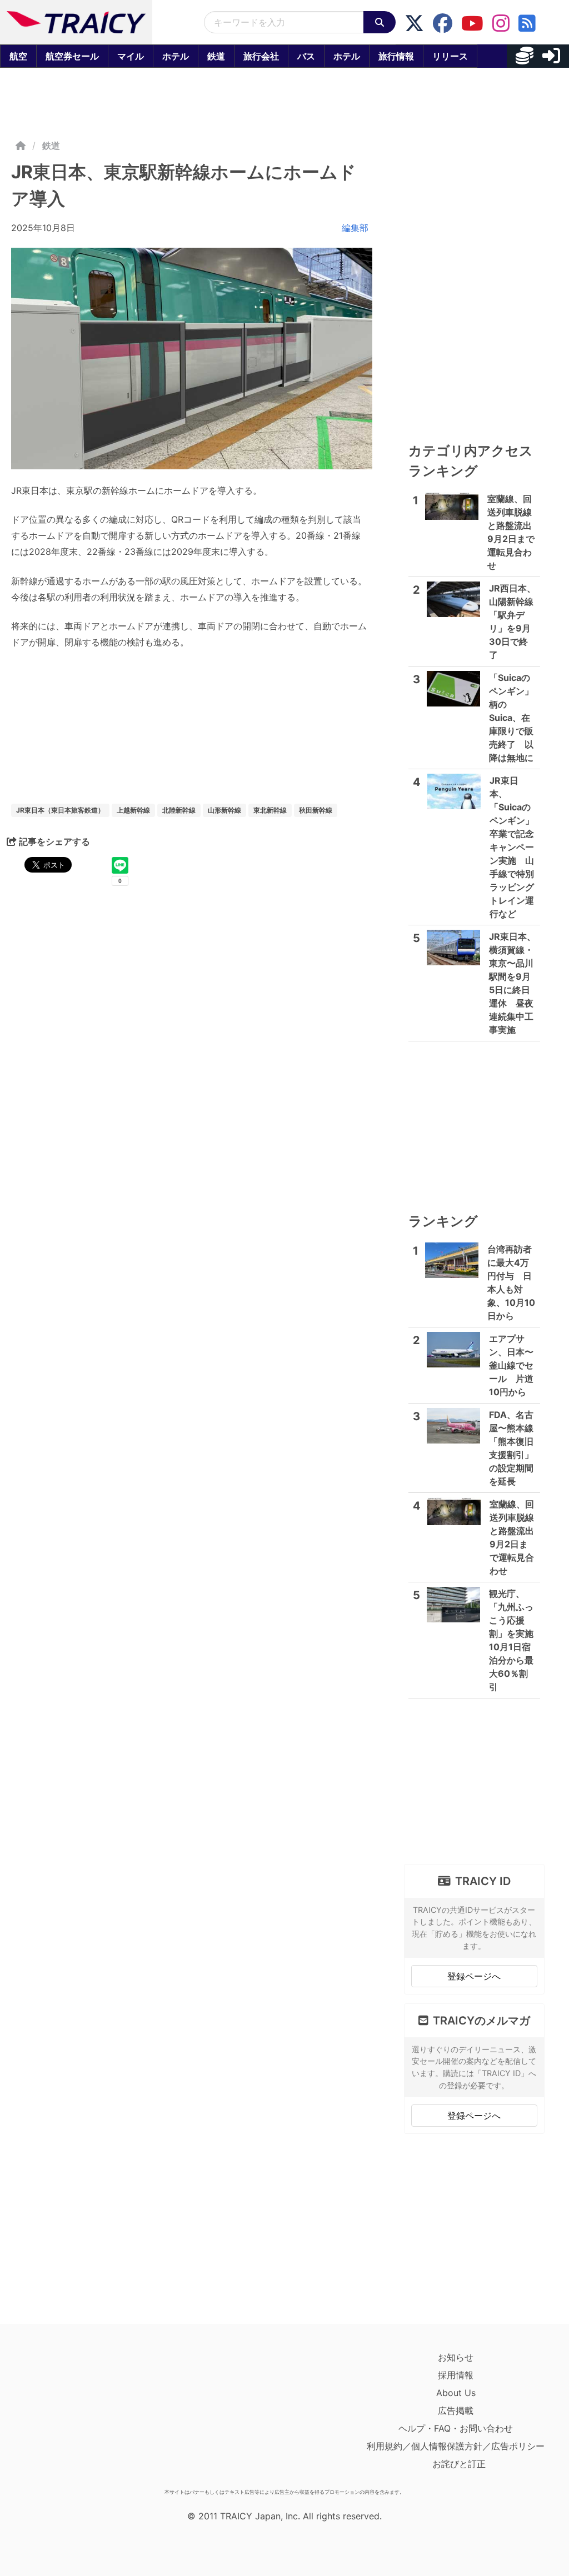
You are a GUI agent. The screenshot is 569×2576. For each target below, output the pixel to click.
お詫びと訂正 (459, 2464)
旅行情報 (396, 56)
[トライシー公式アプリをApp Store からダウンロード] (76, 2416)
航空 (18, 56)
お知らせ (456, 2357)
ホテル (176, 56)
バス (306, 56)
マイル (131, 56)
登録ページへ (474, 1976)
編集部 (355, 228)
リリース (450, 56)
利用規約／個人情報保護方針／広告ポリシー (456, 2446)
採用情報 (456, 2375)
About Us (456, 2393)
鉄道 (216, 56)
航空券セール (72, 56)
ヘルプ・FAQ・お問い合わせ (456, 2428)
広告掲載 (456, 2410)
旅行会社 (261, 56)
